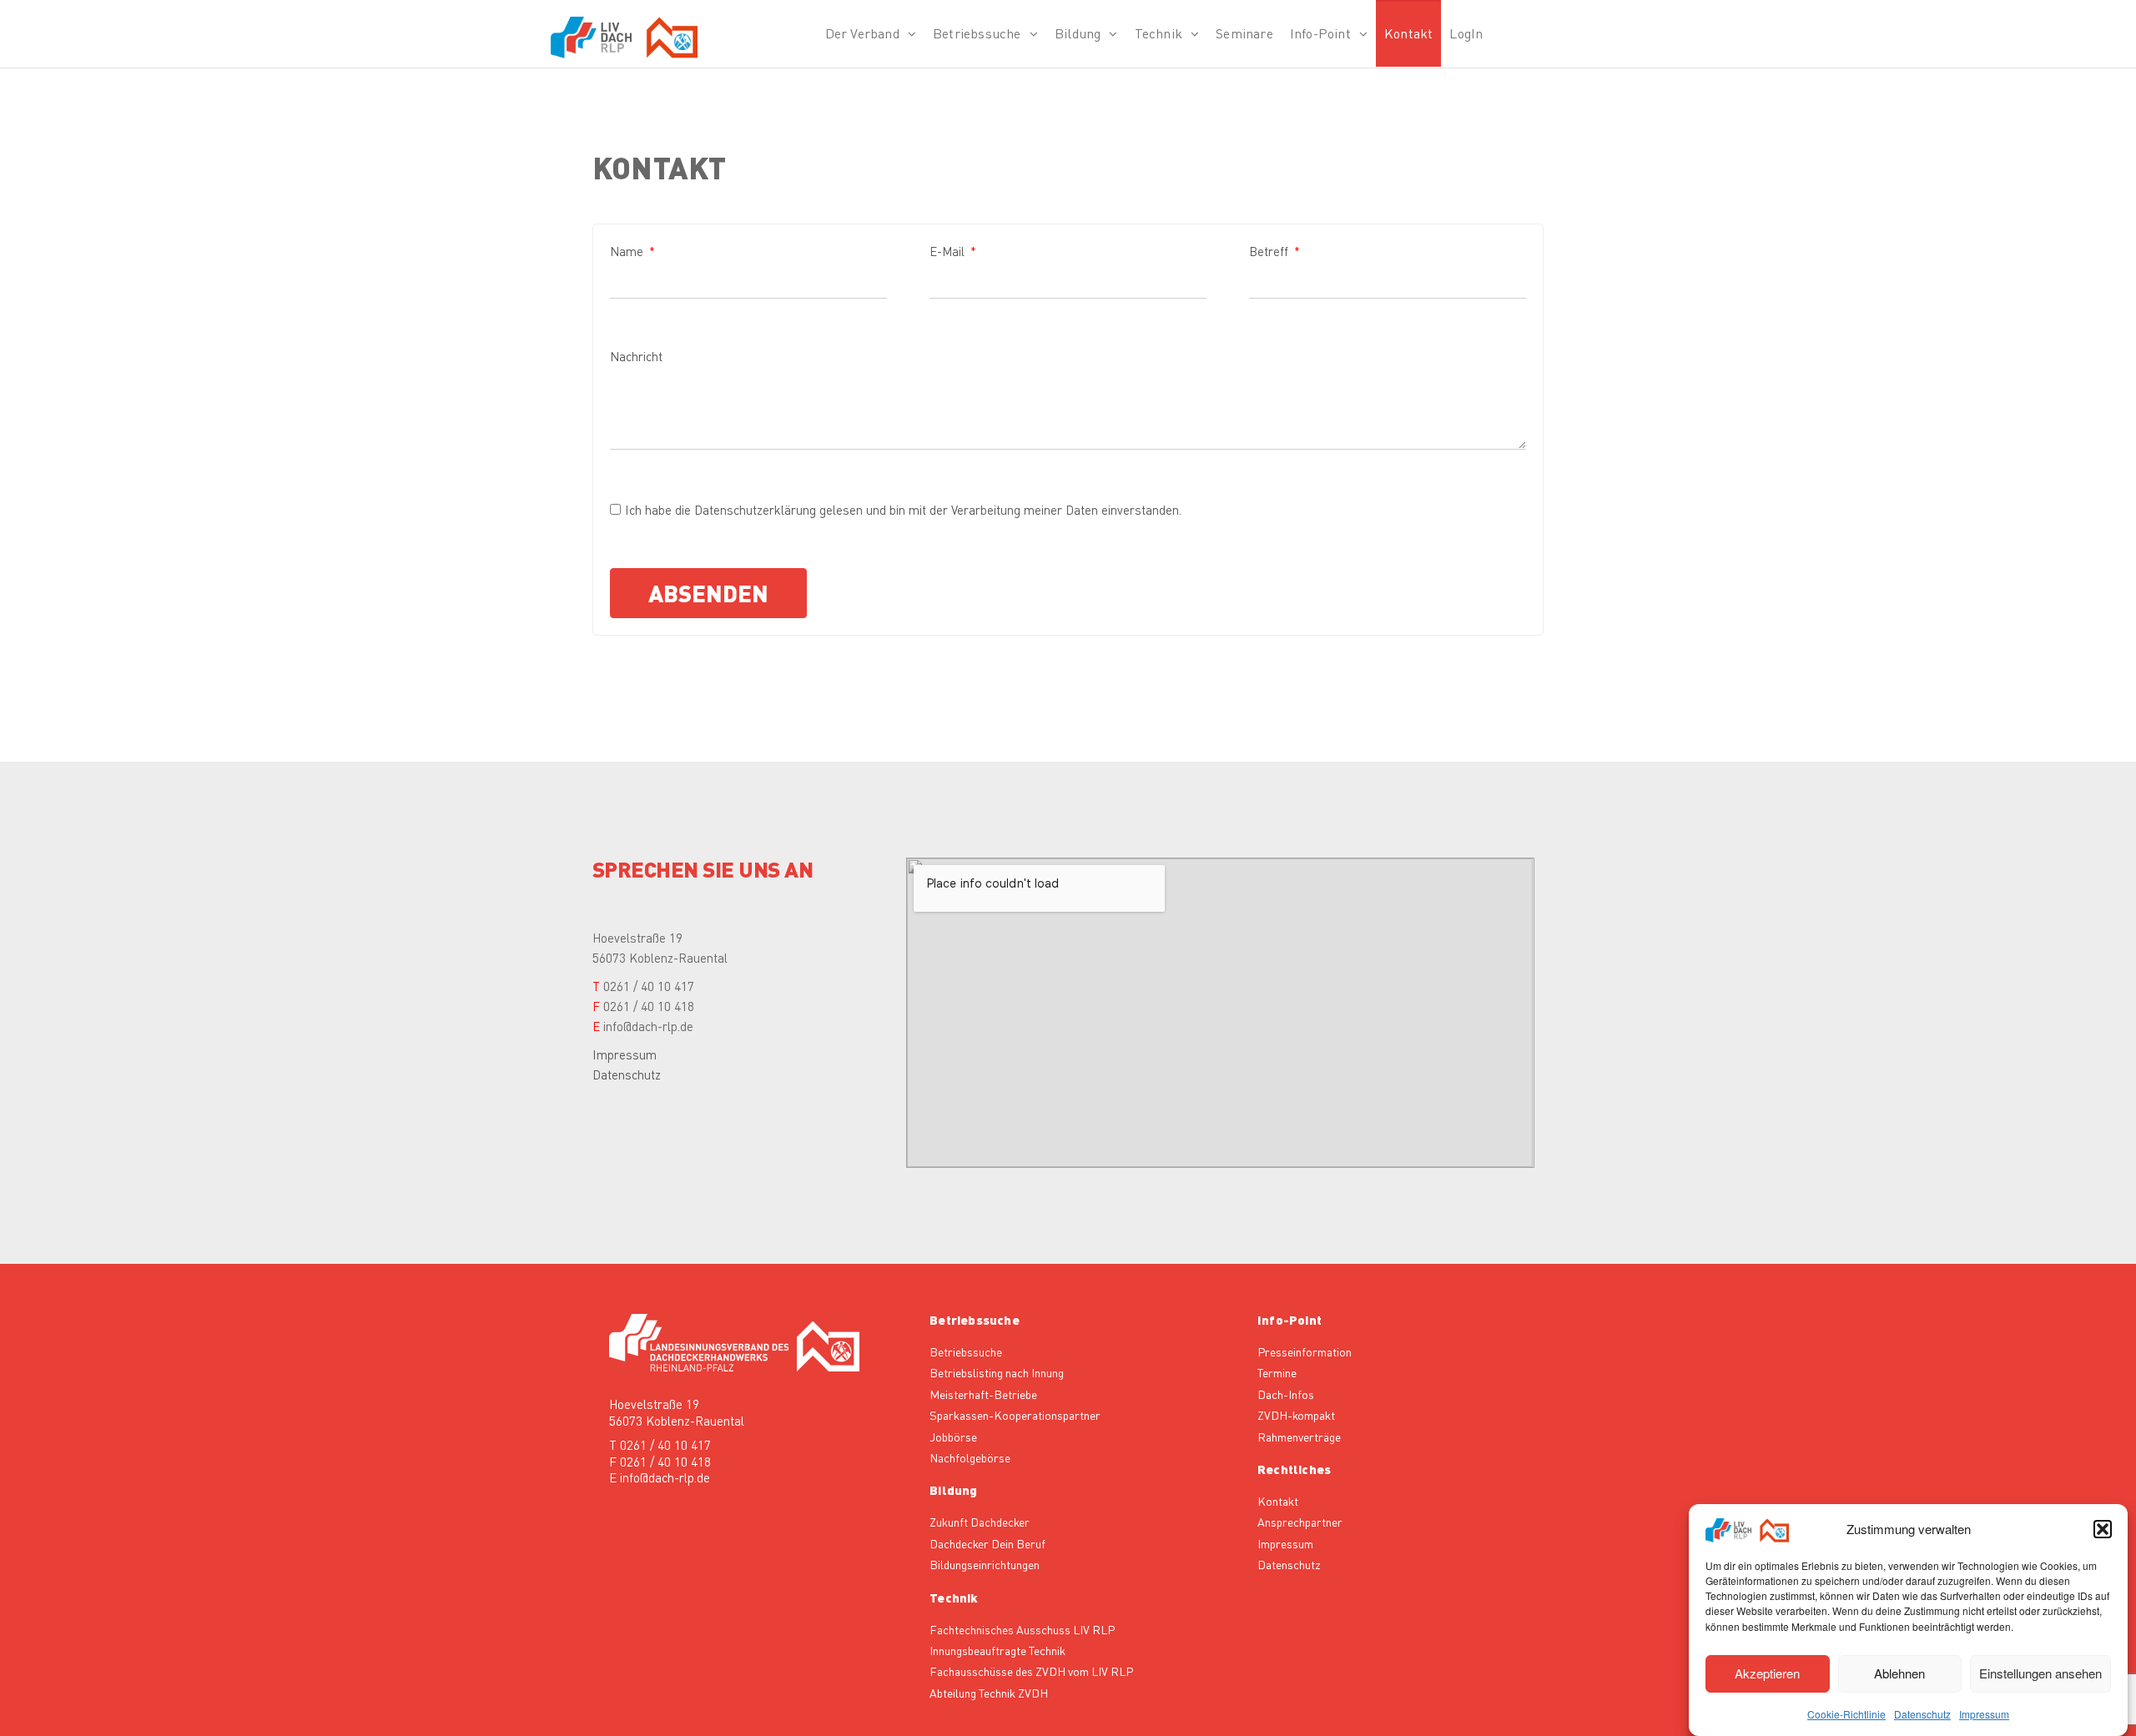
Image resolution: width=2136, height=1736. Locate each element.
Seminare (1244, 33)
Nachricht (636, 356)
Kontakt (1408, 33)
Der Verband (862, 33)
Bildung (1078, 33)
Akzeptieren (1767, 1673)
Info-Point (1320, 33)
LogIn (1466, 33)
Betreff (1270, 251)
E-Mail (949, 251)
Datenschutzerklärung (755, 510)
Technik (1159, 33)
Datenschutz (1922, 1714)
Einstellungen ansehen (2040, 1673)
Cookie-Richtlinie (1846, 1714)
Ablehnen (1899, 1673)
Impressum (1984, 1714)
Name (628, 251)
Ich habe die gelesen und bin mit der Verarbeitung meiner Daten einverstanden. (903, 510)
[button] (2103, 1529)
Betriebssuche (977, 33)
